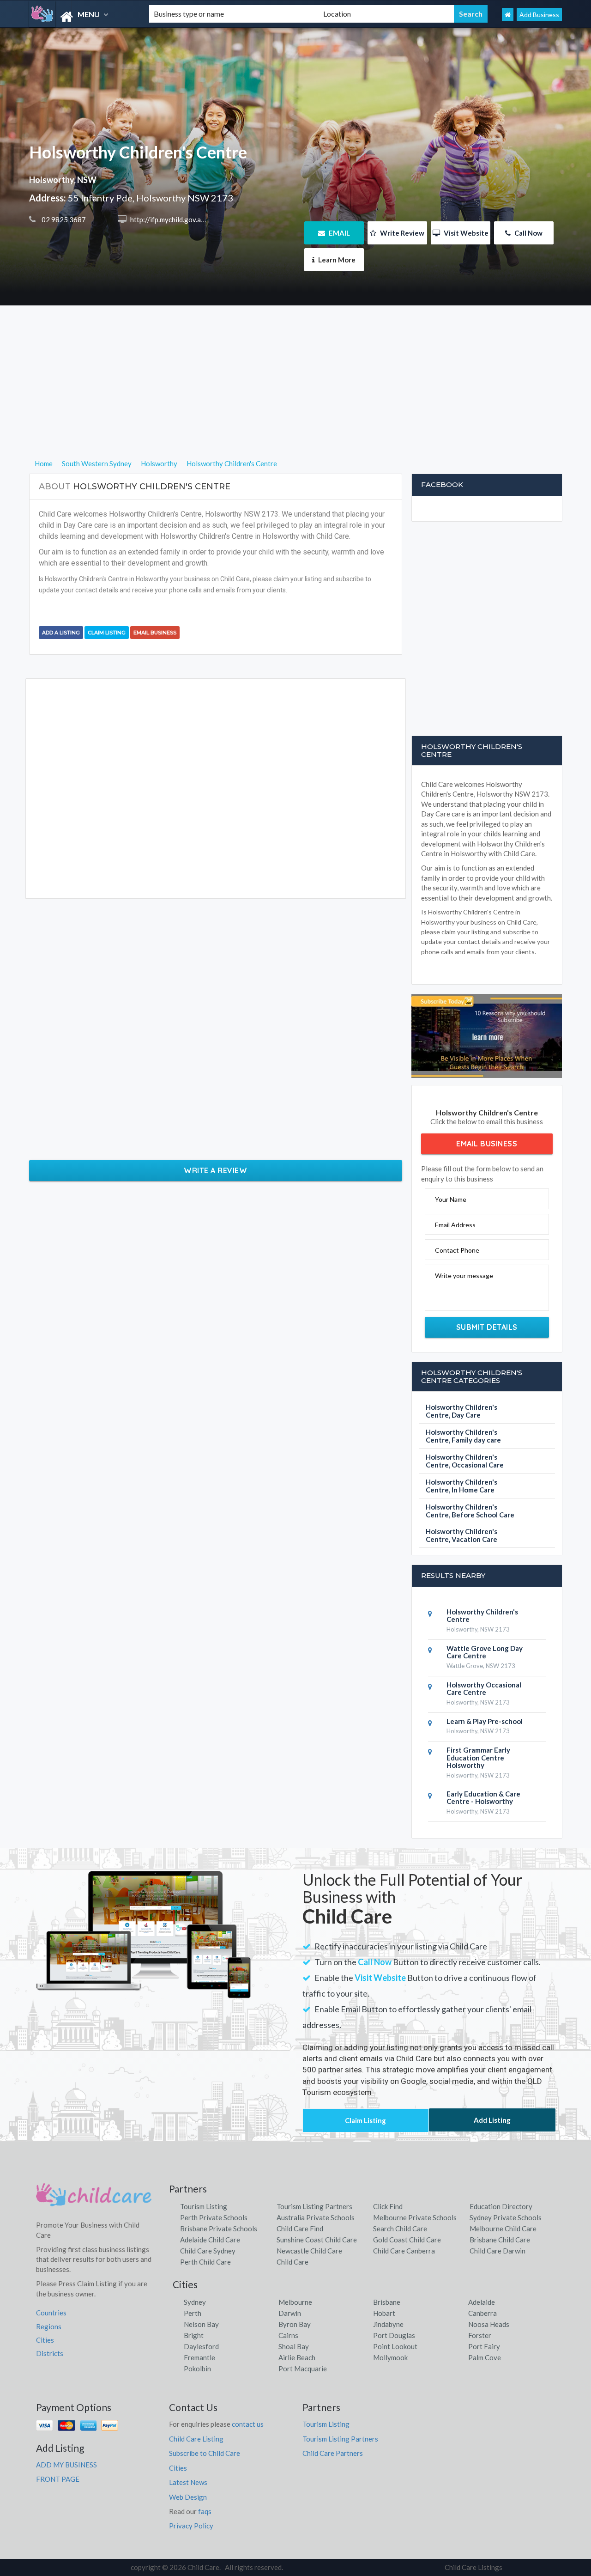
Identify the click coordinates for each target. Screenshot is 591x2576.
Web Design (188, 2497)
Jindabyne (388, 2324)
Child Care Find (300, 2229)
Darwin (290, 2313)
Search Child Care (400, 2229)
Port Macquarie (303, 2369)
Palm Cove (485, 2357)
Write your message (464, 1276)
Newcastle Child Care (309, 2251)
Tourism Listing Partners (314, 2206)
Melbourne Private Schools (415, 2217)
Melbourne (295, 2302)
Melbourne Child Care (503, 2229)
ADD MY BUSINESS (66, 2465)
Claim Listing (107, 633)
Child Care (292, 2262)
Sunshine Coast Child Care (317, 2240)
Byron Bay (295, 2324)
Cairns (288, 2335)
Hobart (384, 2313)
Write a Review (215, 1170)
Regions (49, 2326)
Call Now (528, 233)
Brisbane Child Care (500, 2240)
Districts (50, 2353)
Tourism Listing (204, 2206)
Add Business (539, 15)
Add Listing (492, 2120)
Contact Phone (457, 1250)
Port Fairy (484, 2346)
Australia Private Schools (316, 2217)
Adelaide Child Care (210, 2240)
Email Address (455, 1225)
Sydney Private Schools (506, 2217)
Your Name (451, 1199)
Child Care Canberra (404, 2251)
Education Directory (501, 2206)
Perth (193, 2313)
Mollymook (390, 2357)
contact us (248, 2424)
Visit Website (465, 233)
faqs (205, 2511)
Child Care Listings (473, 2567)
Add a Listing (61, 633)
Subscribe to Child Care (205, 2453)
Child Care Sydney (208, 2251)
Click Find (388, 2206)
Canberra (482, 2313)
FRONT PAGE (58, 2479)
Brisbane (387, 2302)
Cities (45, 2340)
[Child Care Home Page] (508, 15)
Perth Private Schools (214, 2217)
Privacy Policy (191, 2526)
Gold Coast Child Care (407, 2240)
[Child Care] (81, 17)
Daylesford (201, 2346)
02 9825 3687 (63, 219)
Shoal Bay (294, 2346)
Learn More (336, 260)
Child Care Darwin (498, 2251)
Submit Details (487, 1327)
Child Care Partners (333, 2453)
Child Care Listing (196, 2439)
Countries (51, 2313)
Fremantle (199, 2357)
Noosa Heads (489, 2324)
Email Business (155, 633)
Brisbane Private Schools (219, 2229)
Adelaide (482, 2302)
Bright (194, 2335)
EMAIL (339, 233)
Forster (480, 2335)
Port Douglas (394, 2335)
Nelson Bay (201, 2324)
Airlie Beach (297, 2357)
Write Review (401, 233)
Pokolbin (197, 2369)
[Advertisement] (296, 393)
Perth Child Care (205, 2262)
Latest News (188, 2482)
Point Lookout (395, 2346)
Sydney (195, 2302)
